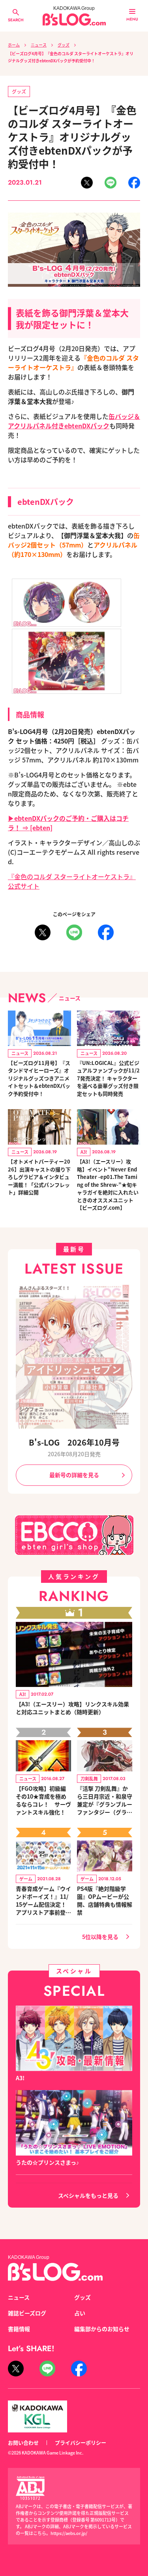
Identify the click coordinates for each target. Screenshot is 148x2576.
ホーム (14, 45)
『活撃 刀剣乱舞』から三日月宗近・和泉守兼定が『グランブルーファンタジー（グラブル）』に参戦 (105, 1800)
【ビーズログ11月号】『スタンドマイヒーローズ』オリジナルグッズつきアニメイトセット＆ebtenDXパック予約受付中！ (39, 1078)
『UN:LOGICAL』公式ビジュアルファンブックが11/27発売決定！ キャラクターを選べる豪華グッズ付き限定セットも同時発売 (108, 1078)
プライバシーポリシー (81, 2442)
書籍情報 (19, 2329)
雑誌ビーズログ (27, 2313)
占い (80, 2313)
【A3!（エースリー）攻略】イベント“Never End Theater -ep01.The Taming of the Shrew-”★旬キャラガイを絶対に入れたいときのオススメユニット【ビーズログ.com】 (108, 1184)
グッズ (64, 45)
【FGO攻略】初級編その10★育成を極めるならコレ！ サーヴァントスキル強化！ (43, 1800)
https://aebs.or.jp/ (69, 2533)
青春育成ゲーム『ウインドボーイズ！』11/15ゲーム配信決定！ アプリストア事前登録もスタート (43, 1900)
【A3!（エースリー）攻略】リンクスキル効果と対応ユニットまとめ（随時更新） (72, 1708)
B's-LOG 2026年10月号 (74, 1442)
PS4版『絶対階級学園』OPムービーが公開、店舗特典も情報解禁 (105, 1900)
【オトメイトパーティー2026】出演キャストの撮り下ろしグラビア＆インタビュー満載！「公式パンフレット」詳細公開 (39, 1177)
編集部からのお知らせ (102, 2329)
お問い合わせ (23, 2442)
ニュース (39, 45)
